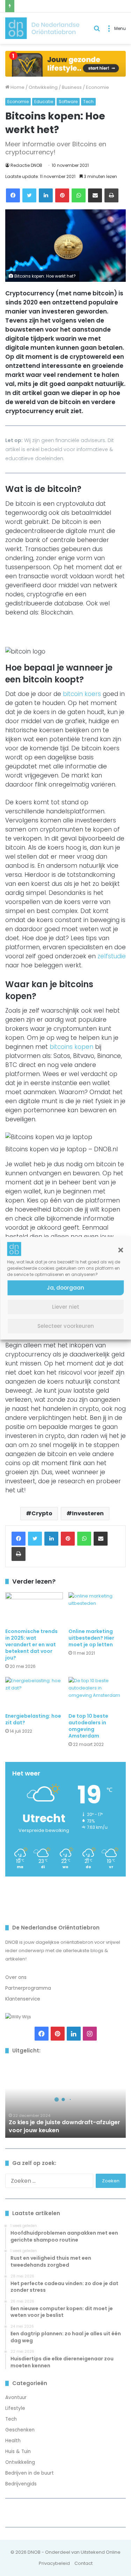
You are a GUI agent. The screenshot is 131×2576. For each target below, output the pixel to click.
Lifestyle (15, 2408)
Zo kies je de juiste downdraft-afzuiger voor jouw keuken (64, 2126)
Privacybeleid (54, 2563)
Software (68, 102)
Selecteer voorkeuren (66, 1326)
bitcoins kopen (71, 1047)
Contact (83, 2563)
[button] (121, 1250)
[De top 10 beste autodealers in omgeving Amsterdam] (97, 1693)
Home (17, 87)
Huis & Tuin (18, 2451)
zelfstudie (112, 956)
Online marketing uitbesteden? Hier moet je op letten (91, 1638)
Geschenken (20, 2430)
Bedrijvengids (21, 2484)
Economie (97, 87)
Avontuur (16, 2397)
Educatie (44, 102)
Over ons (16, 1977)
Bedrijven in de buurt (30, 2473)
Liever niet (66, 1307)
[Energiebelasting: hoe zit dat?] (34, 1693)
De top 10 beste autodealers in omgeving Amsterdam (88, 1726)
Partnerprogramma (28, 1988)
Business (72, 87)
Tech (88, 102)
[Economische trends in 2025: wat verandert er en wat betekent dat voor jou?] (34, 1608)
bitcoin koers (82, 694)
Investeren (88, 1513)
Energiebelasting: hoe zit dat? (33, 1719)
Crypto (42, 1513)
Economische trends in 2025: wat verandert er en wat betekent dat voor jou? (31, 1645)
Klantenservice (23, 1999)
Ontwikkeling (43, 87)
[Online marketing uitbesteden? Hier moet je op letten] (97, 1608)
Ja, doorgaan (65, 1288)
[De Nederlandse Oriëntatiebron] (42, 28)
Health (13, 2441)
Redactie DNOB (26, 165)
